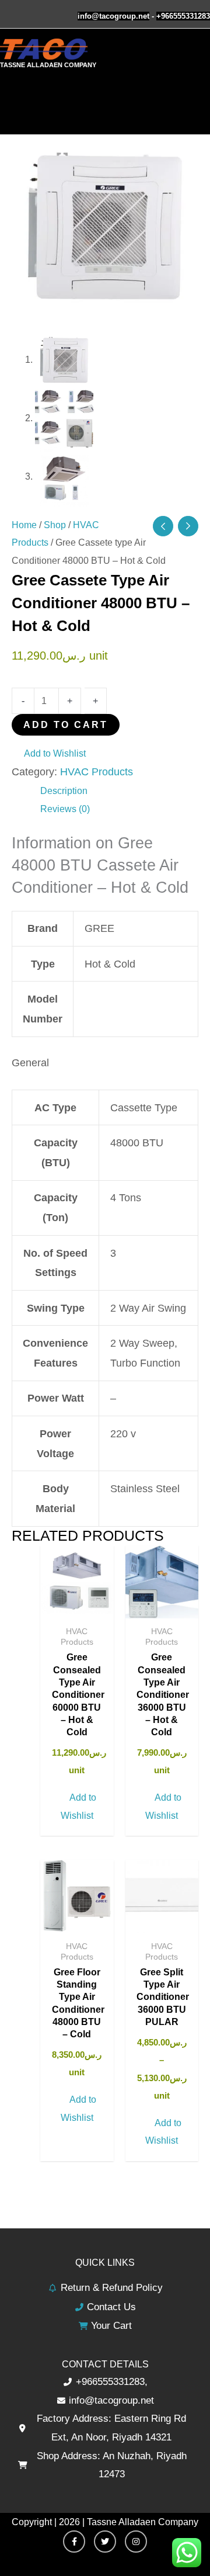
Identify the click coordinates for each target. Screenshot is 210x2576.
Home (24, 525)
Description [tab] (64, 791)
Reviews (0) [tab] (65, 809)
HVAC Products (97, 772)
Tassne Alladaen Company (48, 65)
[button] (49, 753)
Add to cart (66, 724)
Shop (55, 525)
